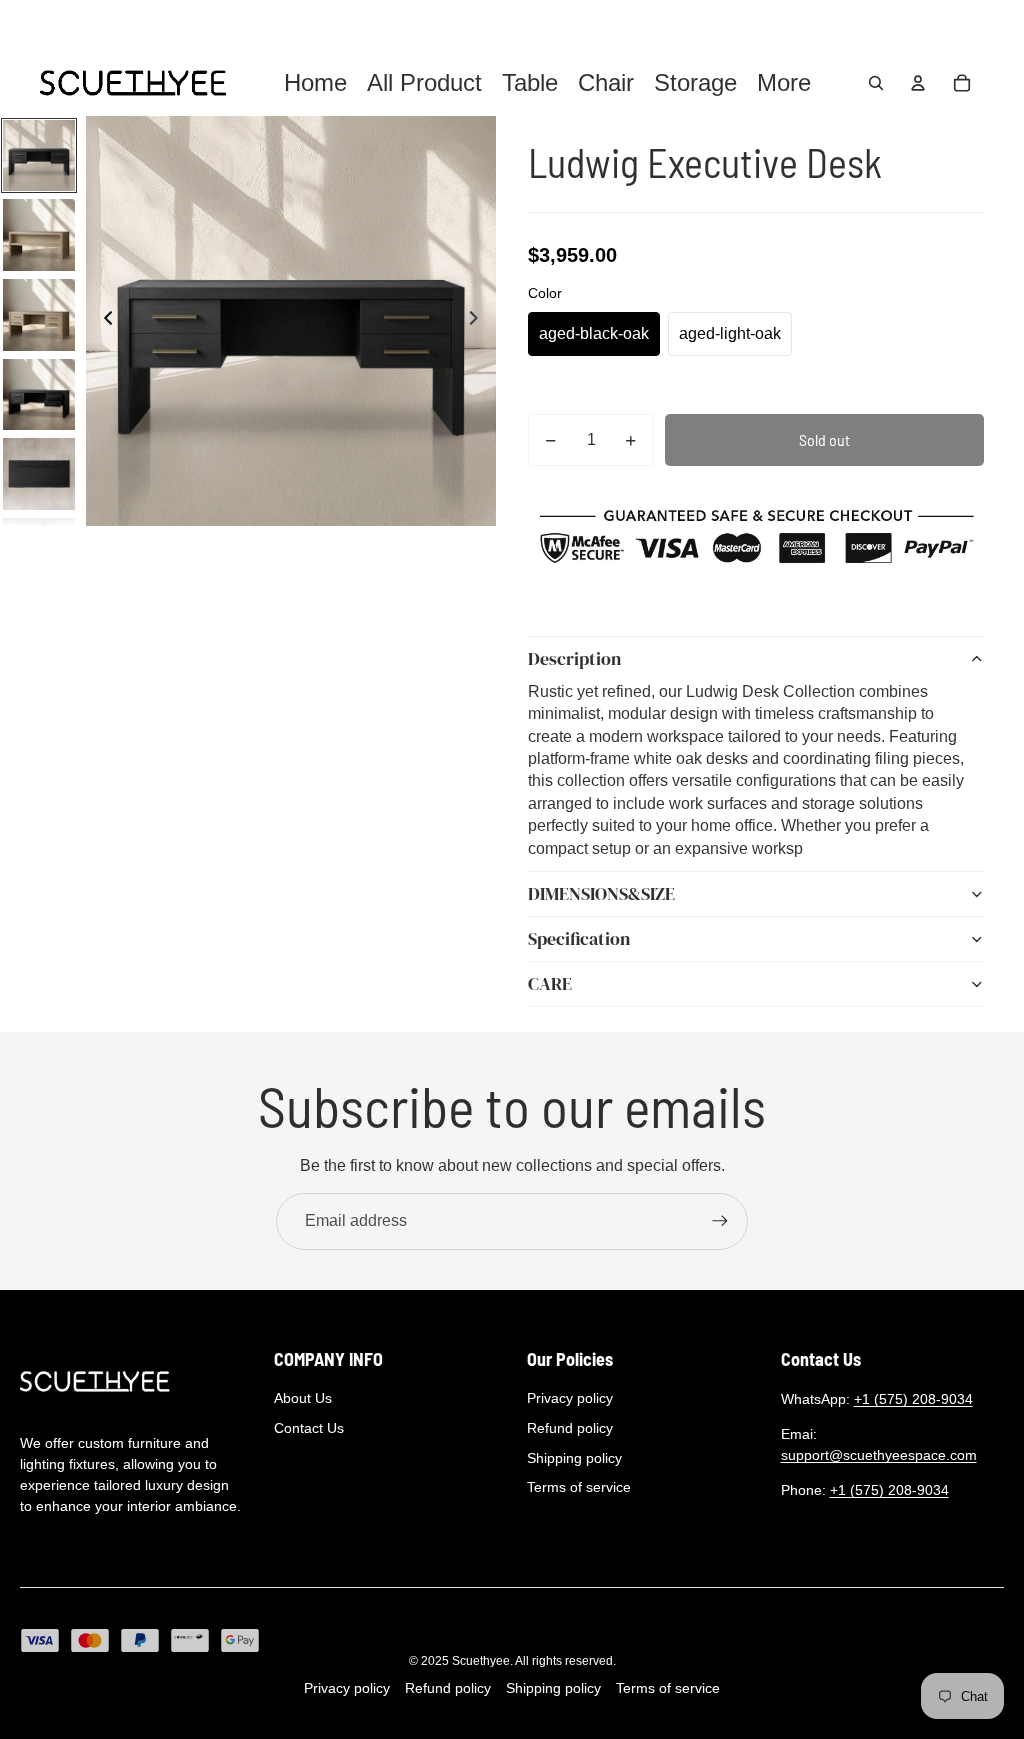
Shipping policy (574, 1458)
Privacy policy (570, 1398)
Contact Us (309, 1428)
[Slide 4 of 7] (39, 395)
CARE (550, 983)
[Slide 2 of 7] (39, 235)
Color (545, 293)
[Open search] (876, 83)
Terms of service (579, 1487)
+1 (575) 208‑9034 (913, 1399)
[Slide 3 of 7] (39, 315)
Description (574, 658)
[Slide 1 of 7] (39, 156)
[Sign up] (720, 1221)
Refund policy (570, 1428)
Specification (579, 938)
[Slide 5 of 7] (39, 474)
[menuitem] (784, 83)
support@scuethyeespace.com (879, 1455)
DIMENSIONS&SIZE (601, 893)
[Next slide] (479, 321)
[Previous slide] (102, 321)
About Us (303, 1398)
